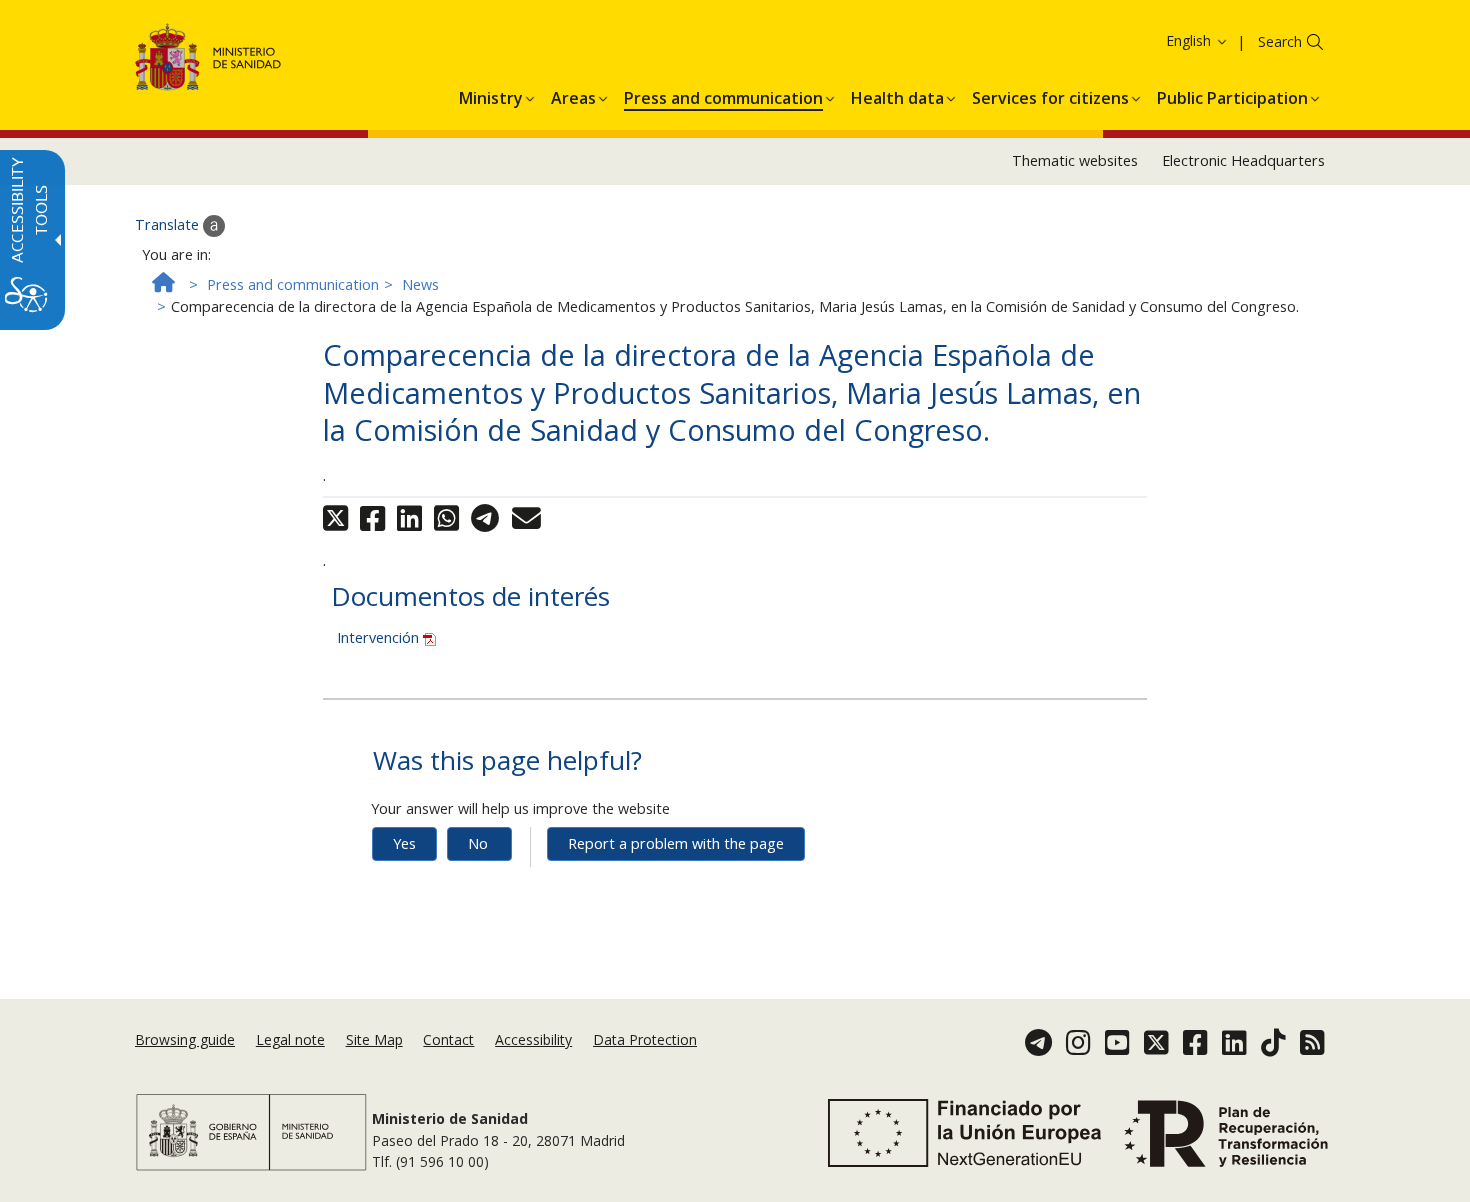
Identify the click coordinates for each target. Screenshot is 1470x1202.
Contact (448, 1039)
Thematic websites (1075, 160)
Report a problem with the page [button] (676, 843)
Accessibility (533, 1039)
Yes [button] (404, 843)
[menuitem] (491, 95)
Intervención (380, 637)
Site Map (374, 1039)
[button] (1160, 40)
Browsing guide (185, 1039)
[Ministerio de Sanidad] (208, 60)
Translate (169, 224)
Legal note (290, 1039)
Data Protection (645, 1039)
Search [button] (1280, 41)
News (420, 284)
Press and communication (293, 284)
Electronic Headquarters (1243, 160)
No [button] (478, 843)
